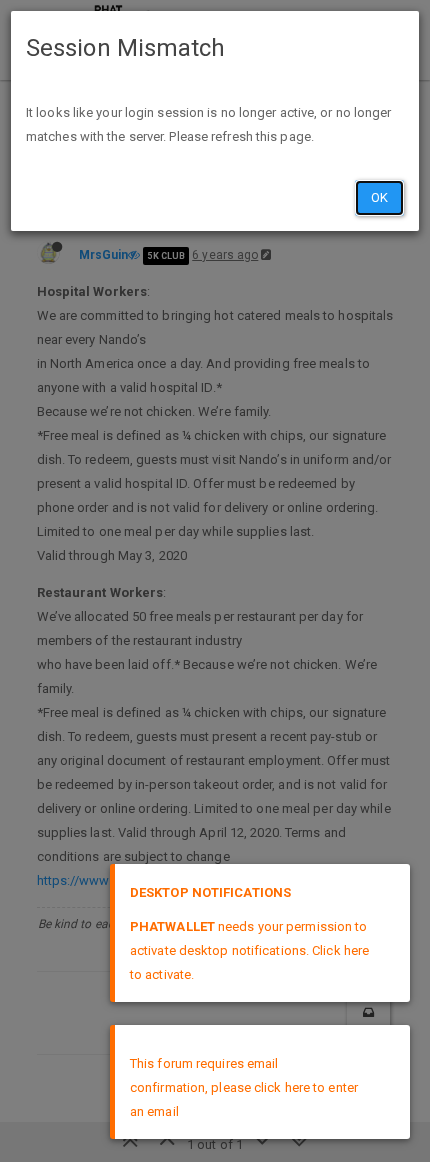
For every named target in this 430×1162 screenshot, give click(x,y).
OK (379, 197)
